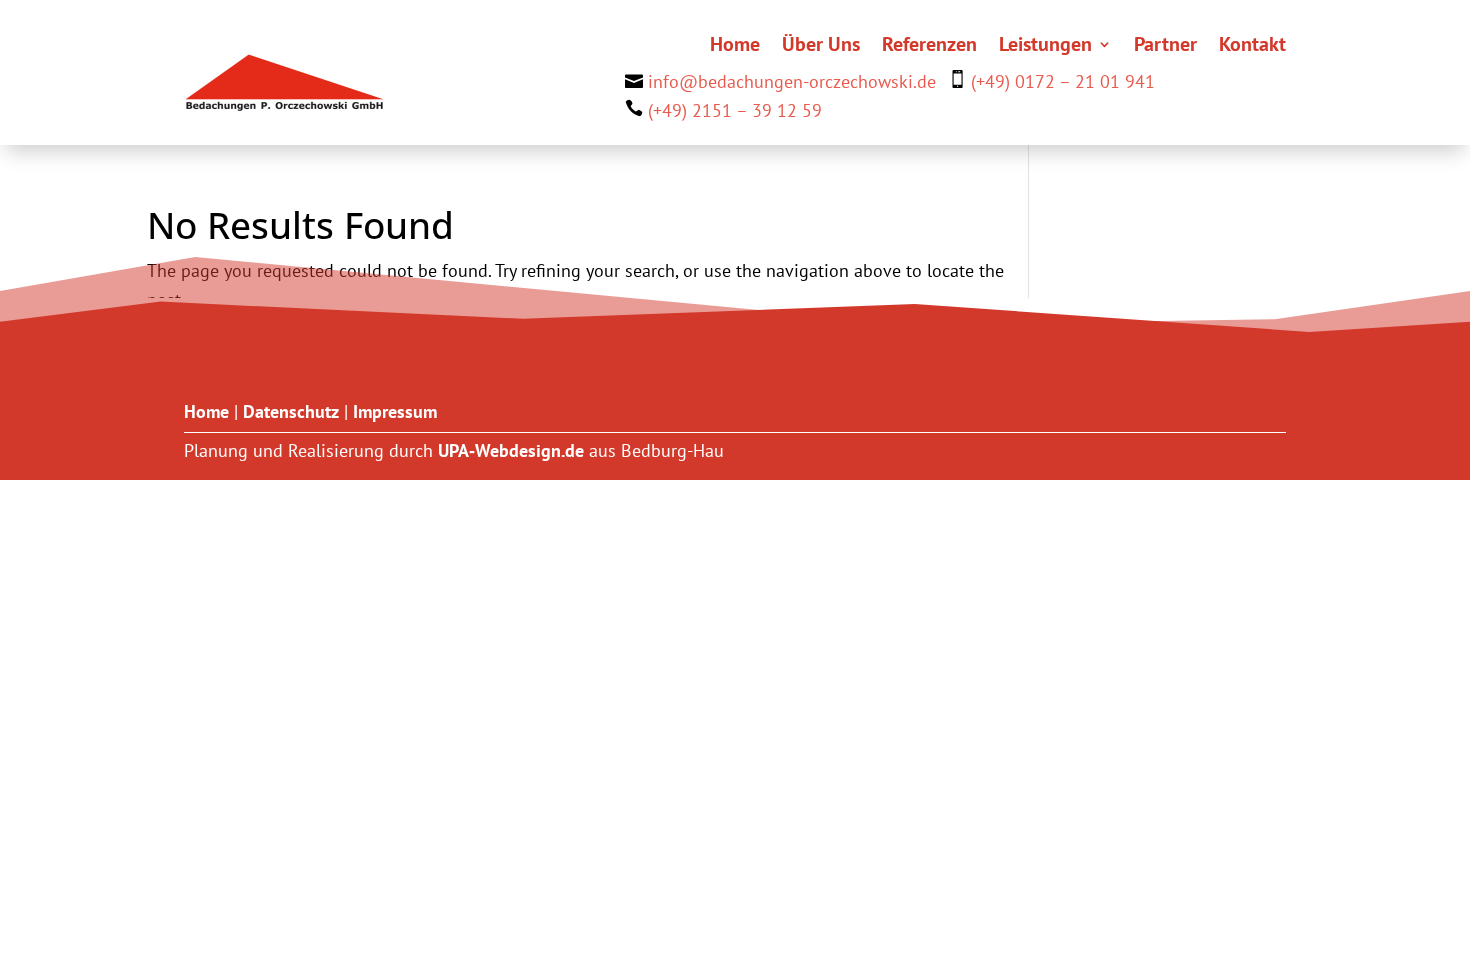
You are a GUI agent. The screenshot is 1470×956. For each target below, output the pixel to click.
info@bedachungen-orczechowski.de (792, 81)
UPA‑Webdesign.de (511, 450)
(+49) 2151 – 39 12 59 (735, 110)
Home (735, 47)
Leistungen (1045, 47)
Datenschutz (291, 411)
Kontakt (1252, 47)
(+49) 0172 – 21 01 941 (1063, 81)
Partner (1165, 47)
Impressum (395, 411)
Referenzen (929, 47)
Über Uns (821, 47)
